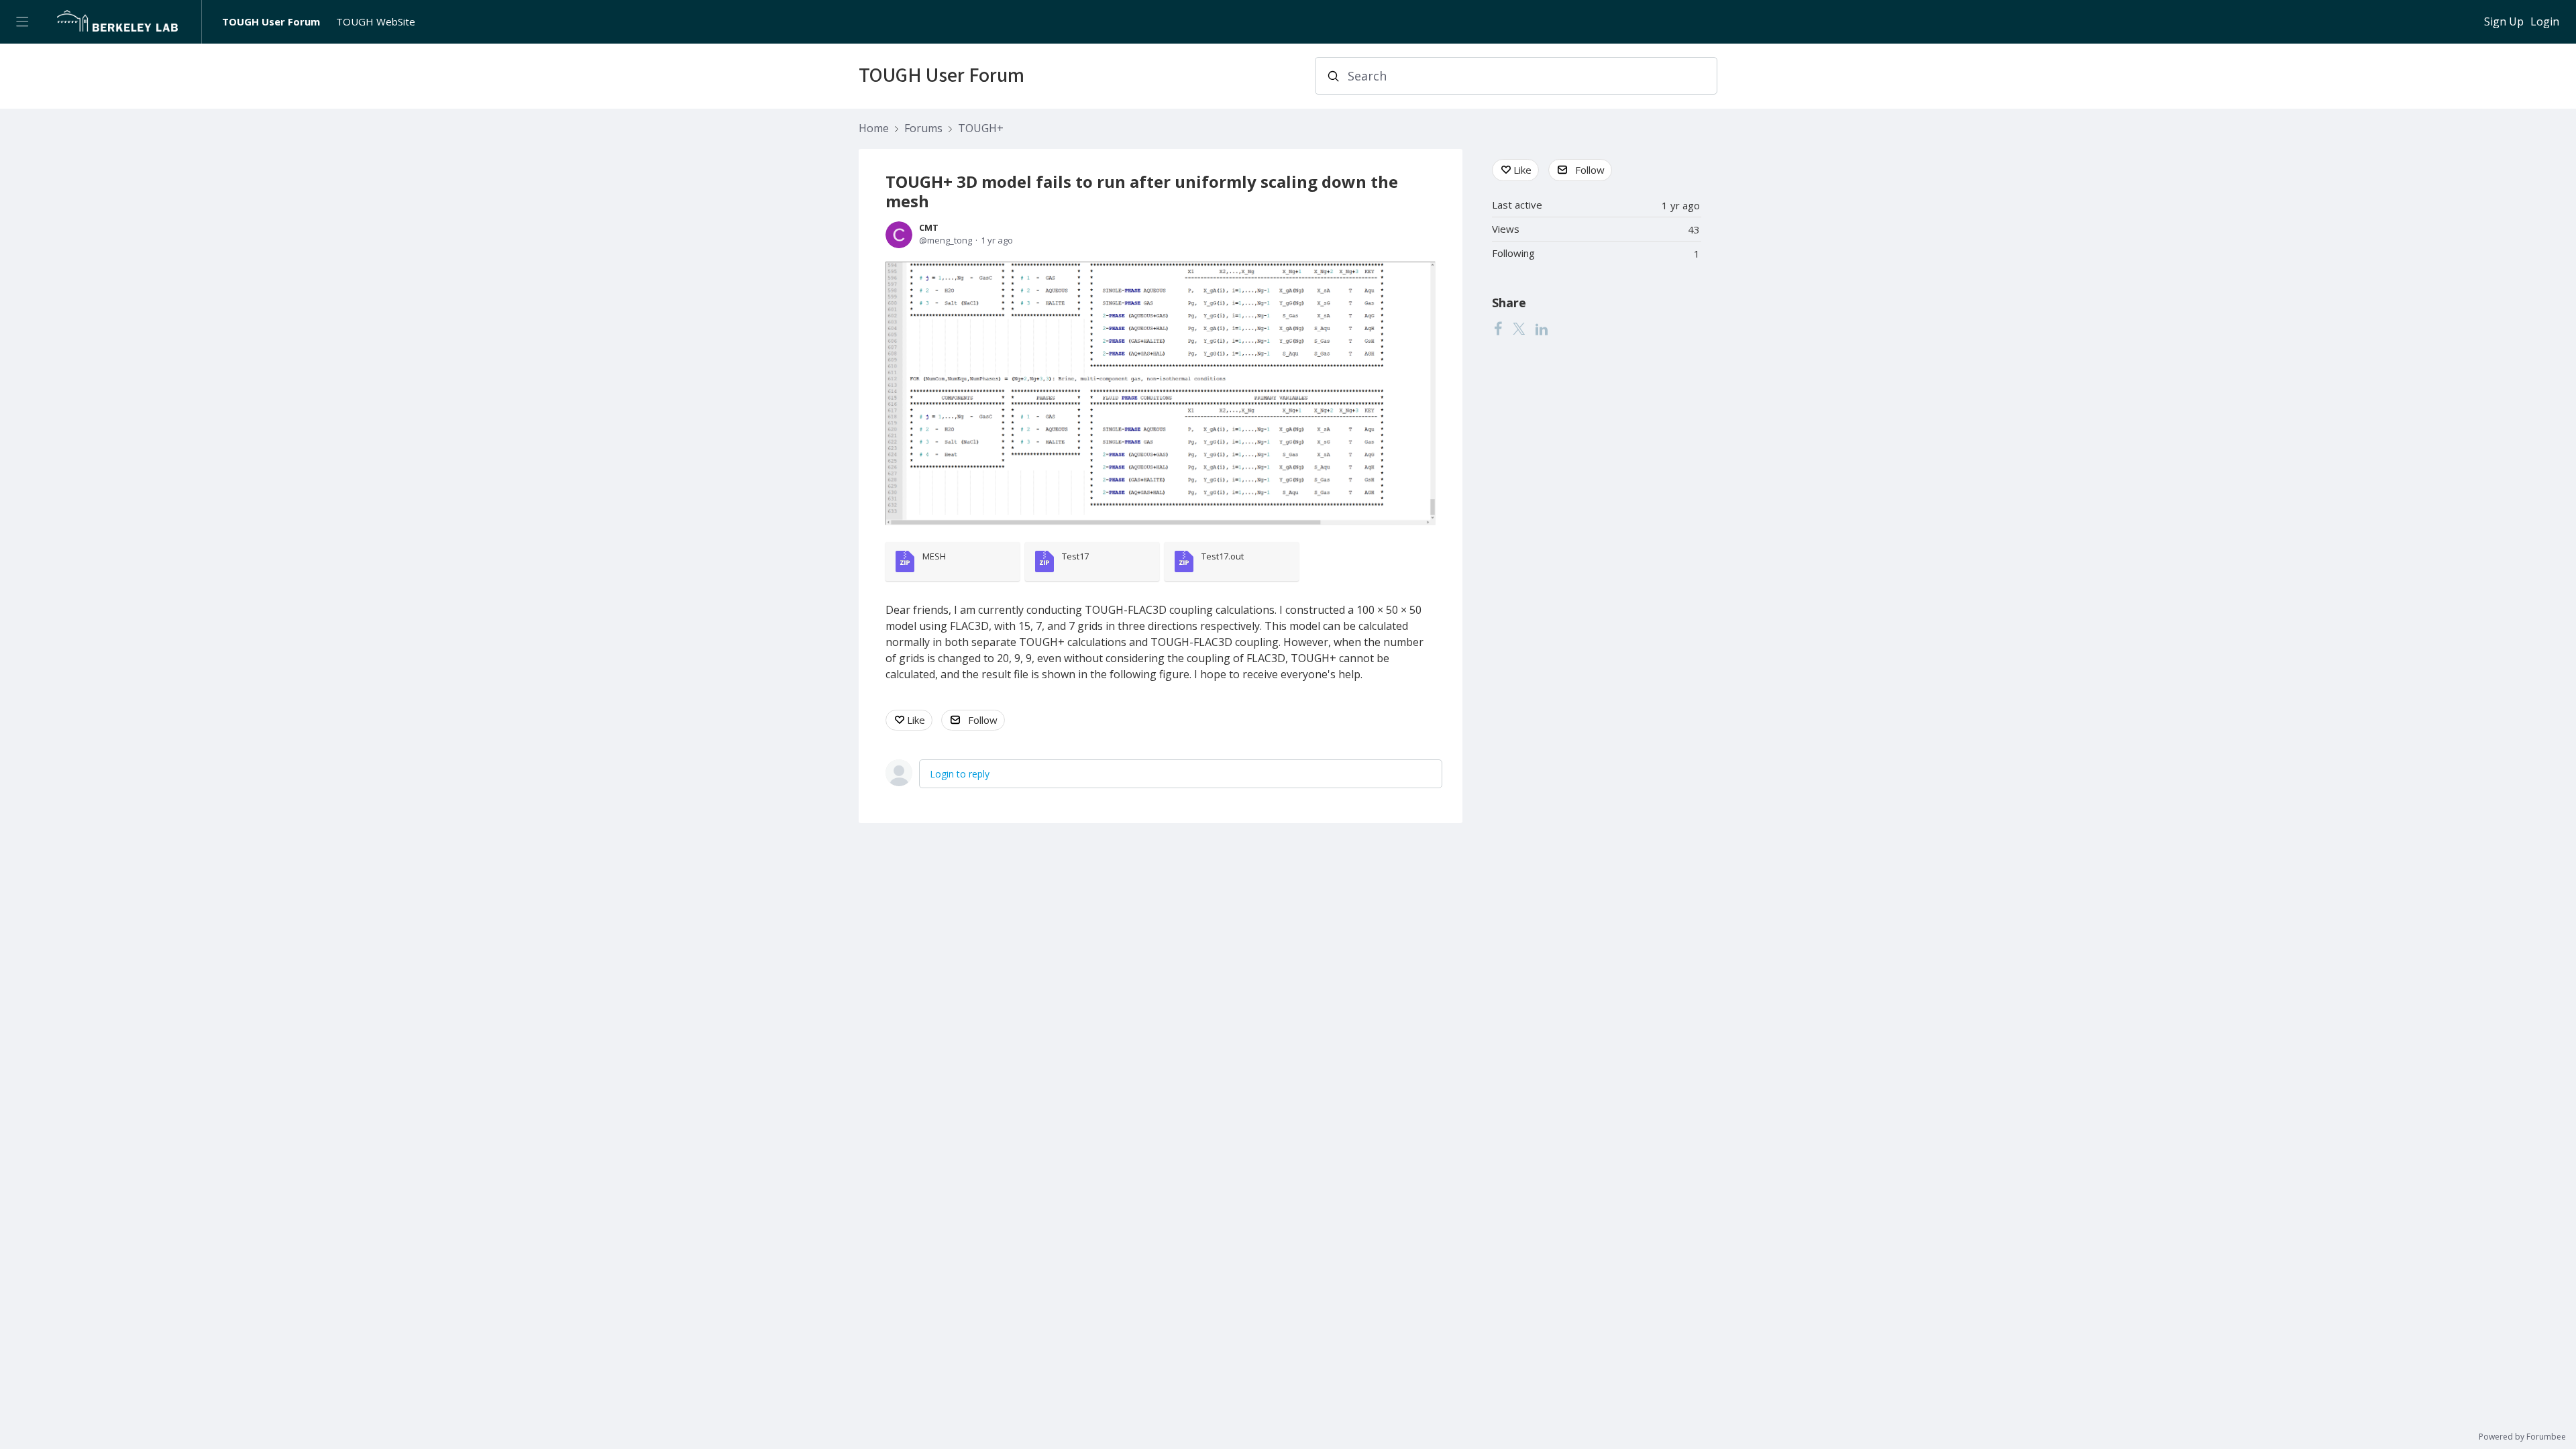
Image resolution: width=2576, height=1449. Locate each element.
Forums (923, 129)
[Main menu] (22, 22)
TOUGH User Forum (271, 21)
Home (874, 129)
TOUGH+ (981, 129)
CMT (929, 227)
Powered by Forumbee (2522, 1437)
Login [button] (2545, 22)
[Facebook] (1498, 329)
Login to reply (960, 774)
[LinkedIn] (1542, 329)
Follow (983, 720)
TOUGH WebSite (376, 21)
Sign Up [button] (2504, 22)
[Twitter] (1519, 329)
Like (916, 720)
